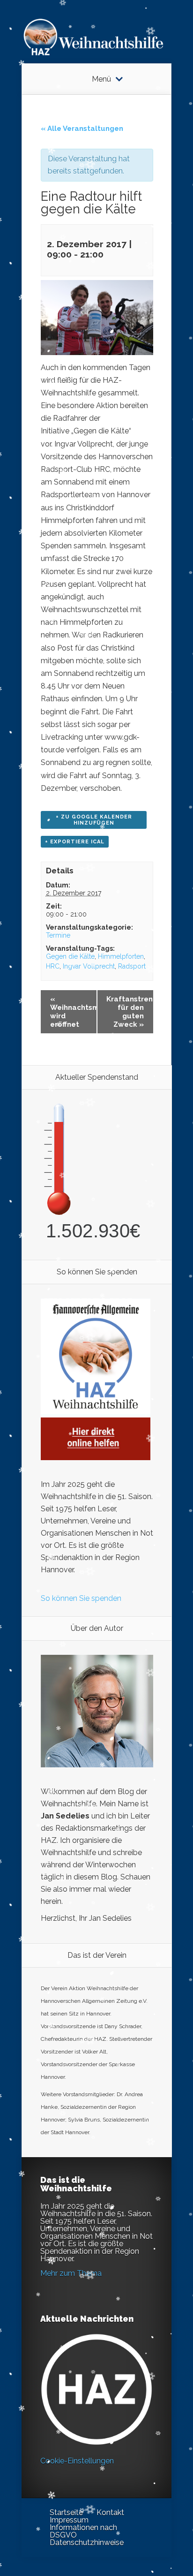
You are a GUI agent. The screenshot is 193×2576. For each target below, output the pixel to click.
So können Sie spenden (81, 1598)
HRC (53, 966)
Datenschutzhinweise (87, 2542)
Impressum (69, 2520)
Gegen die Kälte (70, 956)
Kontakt (110, 2512)
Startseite (66, 2512)
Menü (101, 79)
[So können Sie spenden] (96, 1458)
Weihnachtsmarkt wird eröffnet (74, 1012)
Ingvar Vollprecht (89, 966)
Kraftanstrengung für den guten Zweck (130, 1012)
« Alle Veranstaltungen (82, 129)
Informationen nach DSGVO (83, 2531)
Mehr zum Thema (71, 2273)
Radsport (132, 966)
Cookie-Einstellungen (77, 2461)
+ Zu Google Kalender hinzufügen (94, 820)
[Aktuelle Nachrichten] (96, 2389)
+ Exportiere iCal (75, 842)
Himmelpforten (121, 956)
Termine (58, 935)
